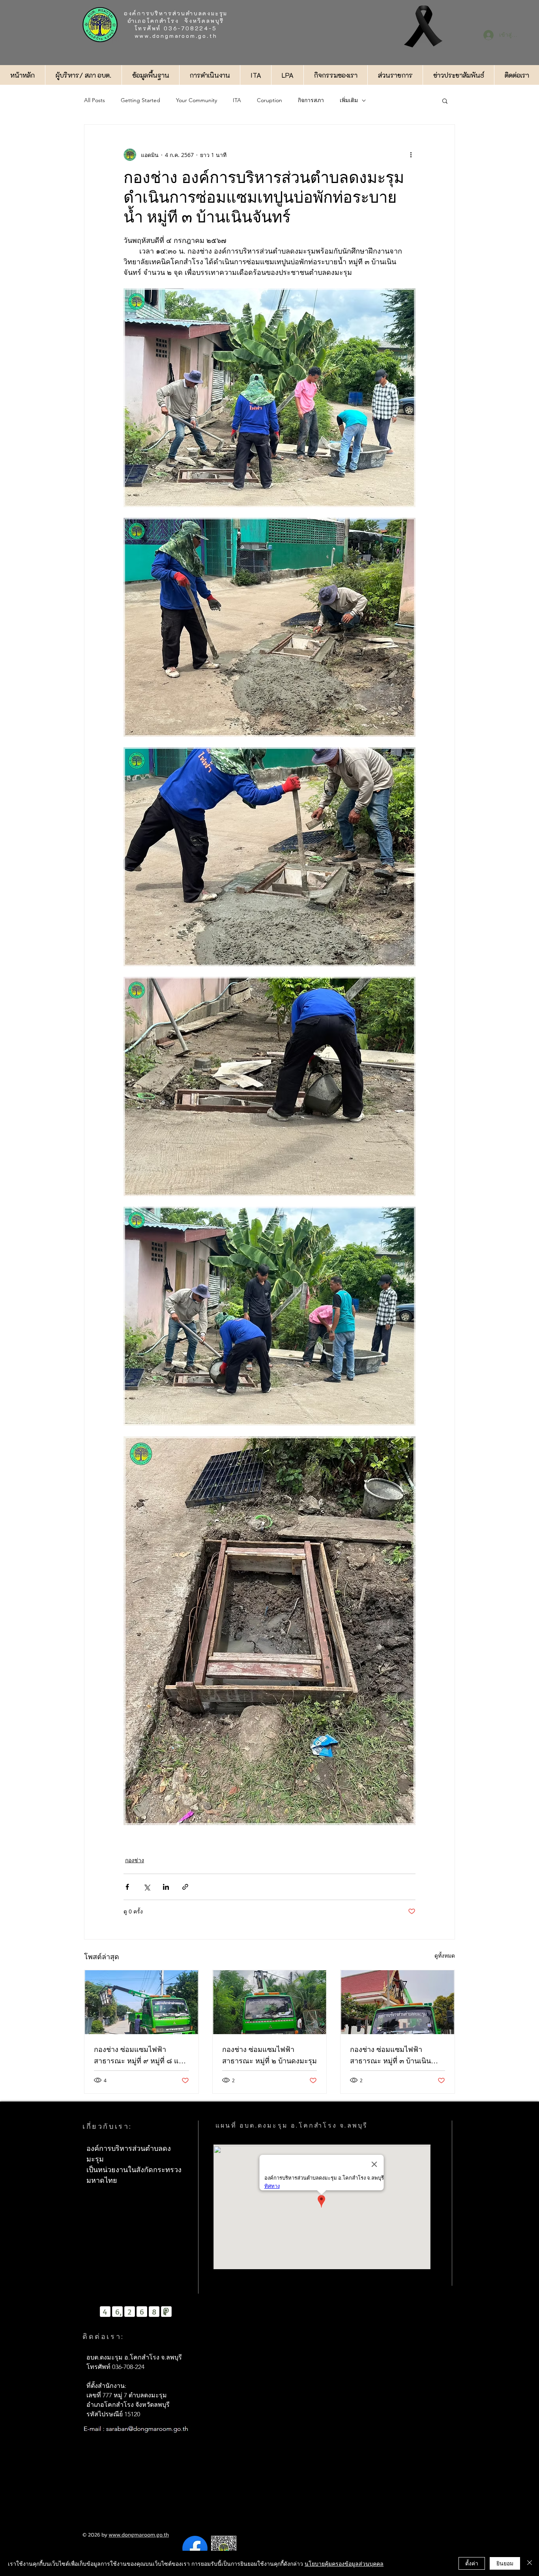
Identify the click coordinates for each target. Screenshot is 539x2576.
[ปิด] (530, 2563)
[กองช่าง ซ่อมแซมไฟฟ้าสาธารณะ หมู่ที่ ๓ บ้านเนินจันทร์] (398, 2002)
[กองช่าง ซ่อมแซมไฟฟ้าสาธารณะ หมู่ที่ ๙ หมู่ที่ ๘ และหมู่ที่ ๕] (141, 2002)
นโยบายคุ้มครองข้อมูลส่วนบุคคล (344, 2563)
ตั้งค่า (472, 2563)
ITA (237, 100)
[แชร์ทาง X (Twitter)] (147, 1887)
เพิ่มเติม (349, 100)
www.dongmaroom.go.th (176, 36)
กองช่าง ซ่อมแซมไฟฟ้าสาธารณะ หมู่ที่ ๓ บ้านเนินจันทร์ (390, 2056)
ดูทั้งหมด (445, 1955)
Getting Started (140, 100)
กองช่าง (135, 1860)
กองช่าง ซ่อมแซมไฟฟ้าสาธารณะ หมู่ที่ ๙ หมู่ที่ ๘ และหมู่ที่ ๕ (140, 2056)
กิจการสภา (311, 100)
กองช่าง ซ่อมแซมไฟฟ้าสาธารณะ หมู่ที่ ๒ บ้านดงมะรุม (269, 2055)
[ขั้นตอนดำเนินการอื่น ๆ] (411, 155)
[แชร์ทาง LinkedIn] (166, 1887)
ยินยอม (505, 2563)
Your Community (197, 100)
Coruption (269, 100)
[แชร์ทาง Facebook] (127, 1887)
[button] (445, 101)
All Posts (95, 100)
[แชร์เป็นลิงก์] (185, 1887)
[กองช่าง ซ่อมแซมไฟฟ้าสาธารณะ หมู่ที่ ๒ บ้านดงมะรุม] (270, 2002)
